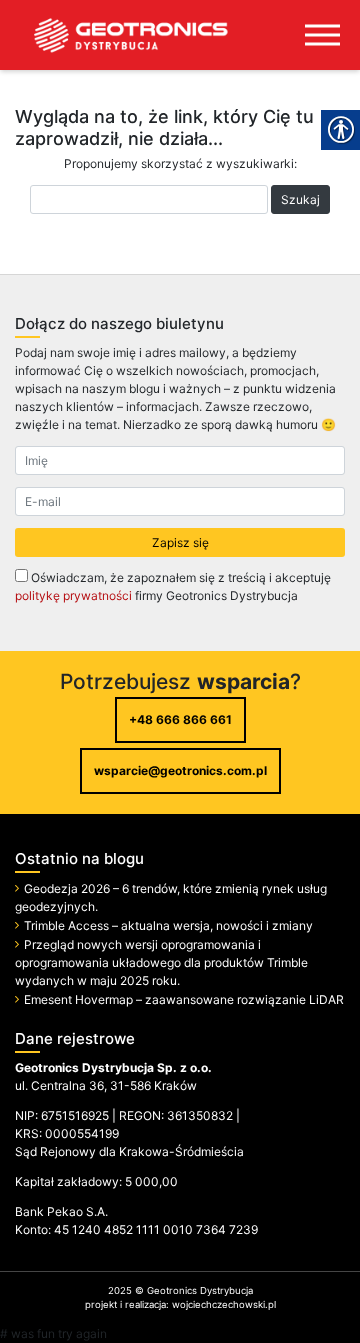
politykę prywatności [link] (73, 595)
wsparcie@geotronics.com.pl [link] (180, 770)
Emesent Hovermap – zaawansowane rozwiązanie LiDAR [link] (184, 999)
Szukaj (300, 199)
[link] (115, 35)
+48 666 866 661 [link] (180, 719)
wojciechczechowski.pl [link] (224, 1304)
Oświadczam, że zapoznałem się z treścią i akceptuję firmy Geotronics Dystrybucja (173, 586)
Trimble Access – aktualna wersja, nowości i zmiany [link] (168, 925)
